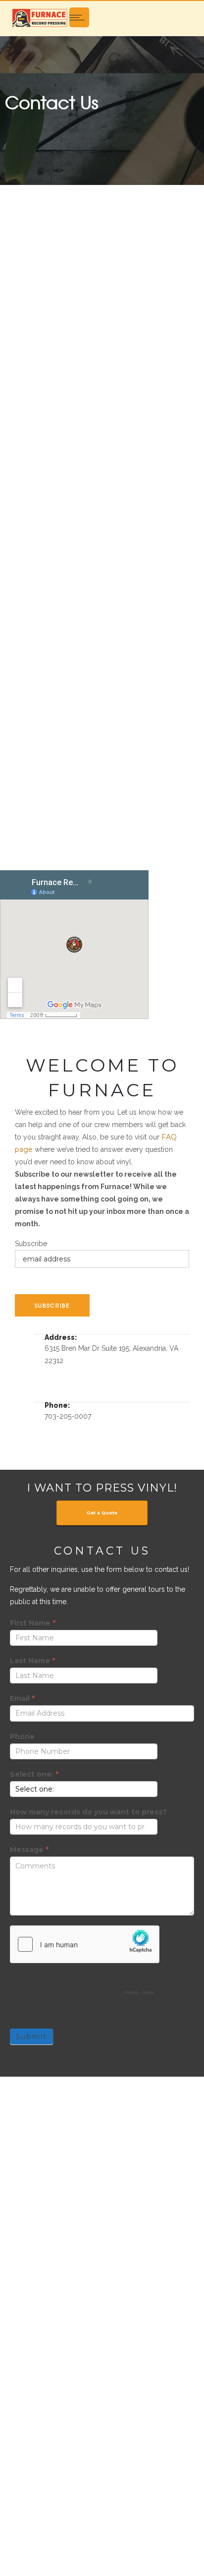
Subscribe (31, 1244)
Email (22, 1698)
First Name (33, 1623)
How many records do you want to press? (88, 1812)
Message (29, 1850)
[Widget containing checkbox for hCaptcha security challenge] (85, 1963)
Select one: (34, 1774)
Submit (31, 2037)
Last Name (32, 1661)
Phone (22, 1737)
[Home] (40, 17)
